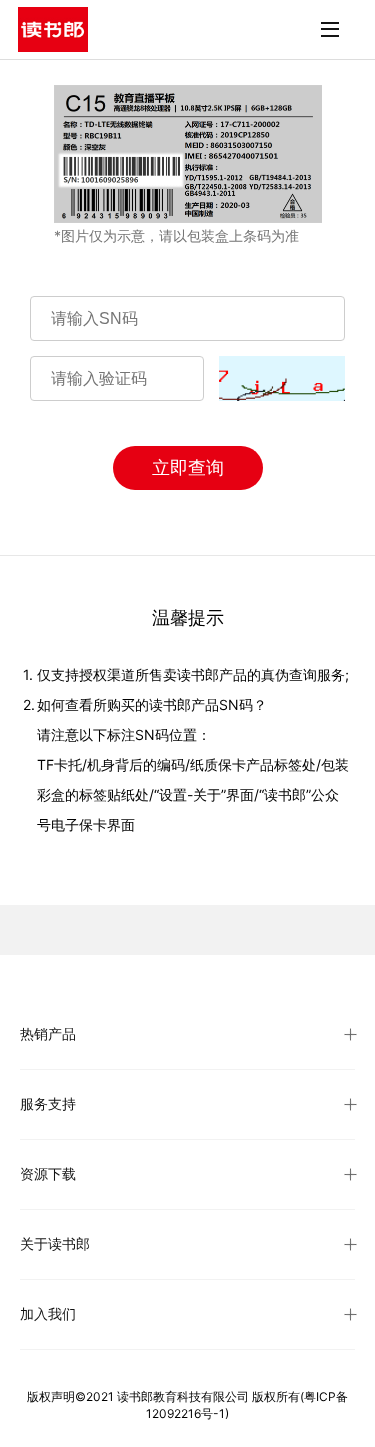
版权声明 (51, 1396)
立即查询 (188, 468)
